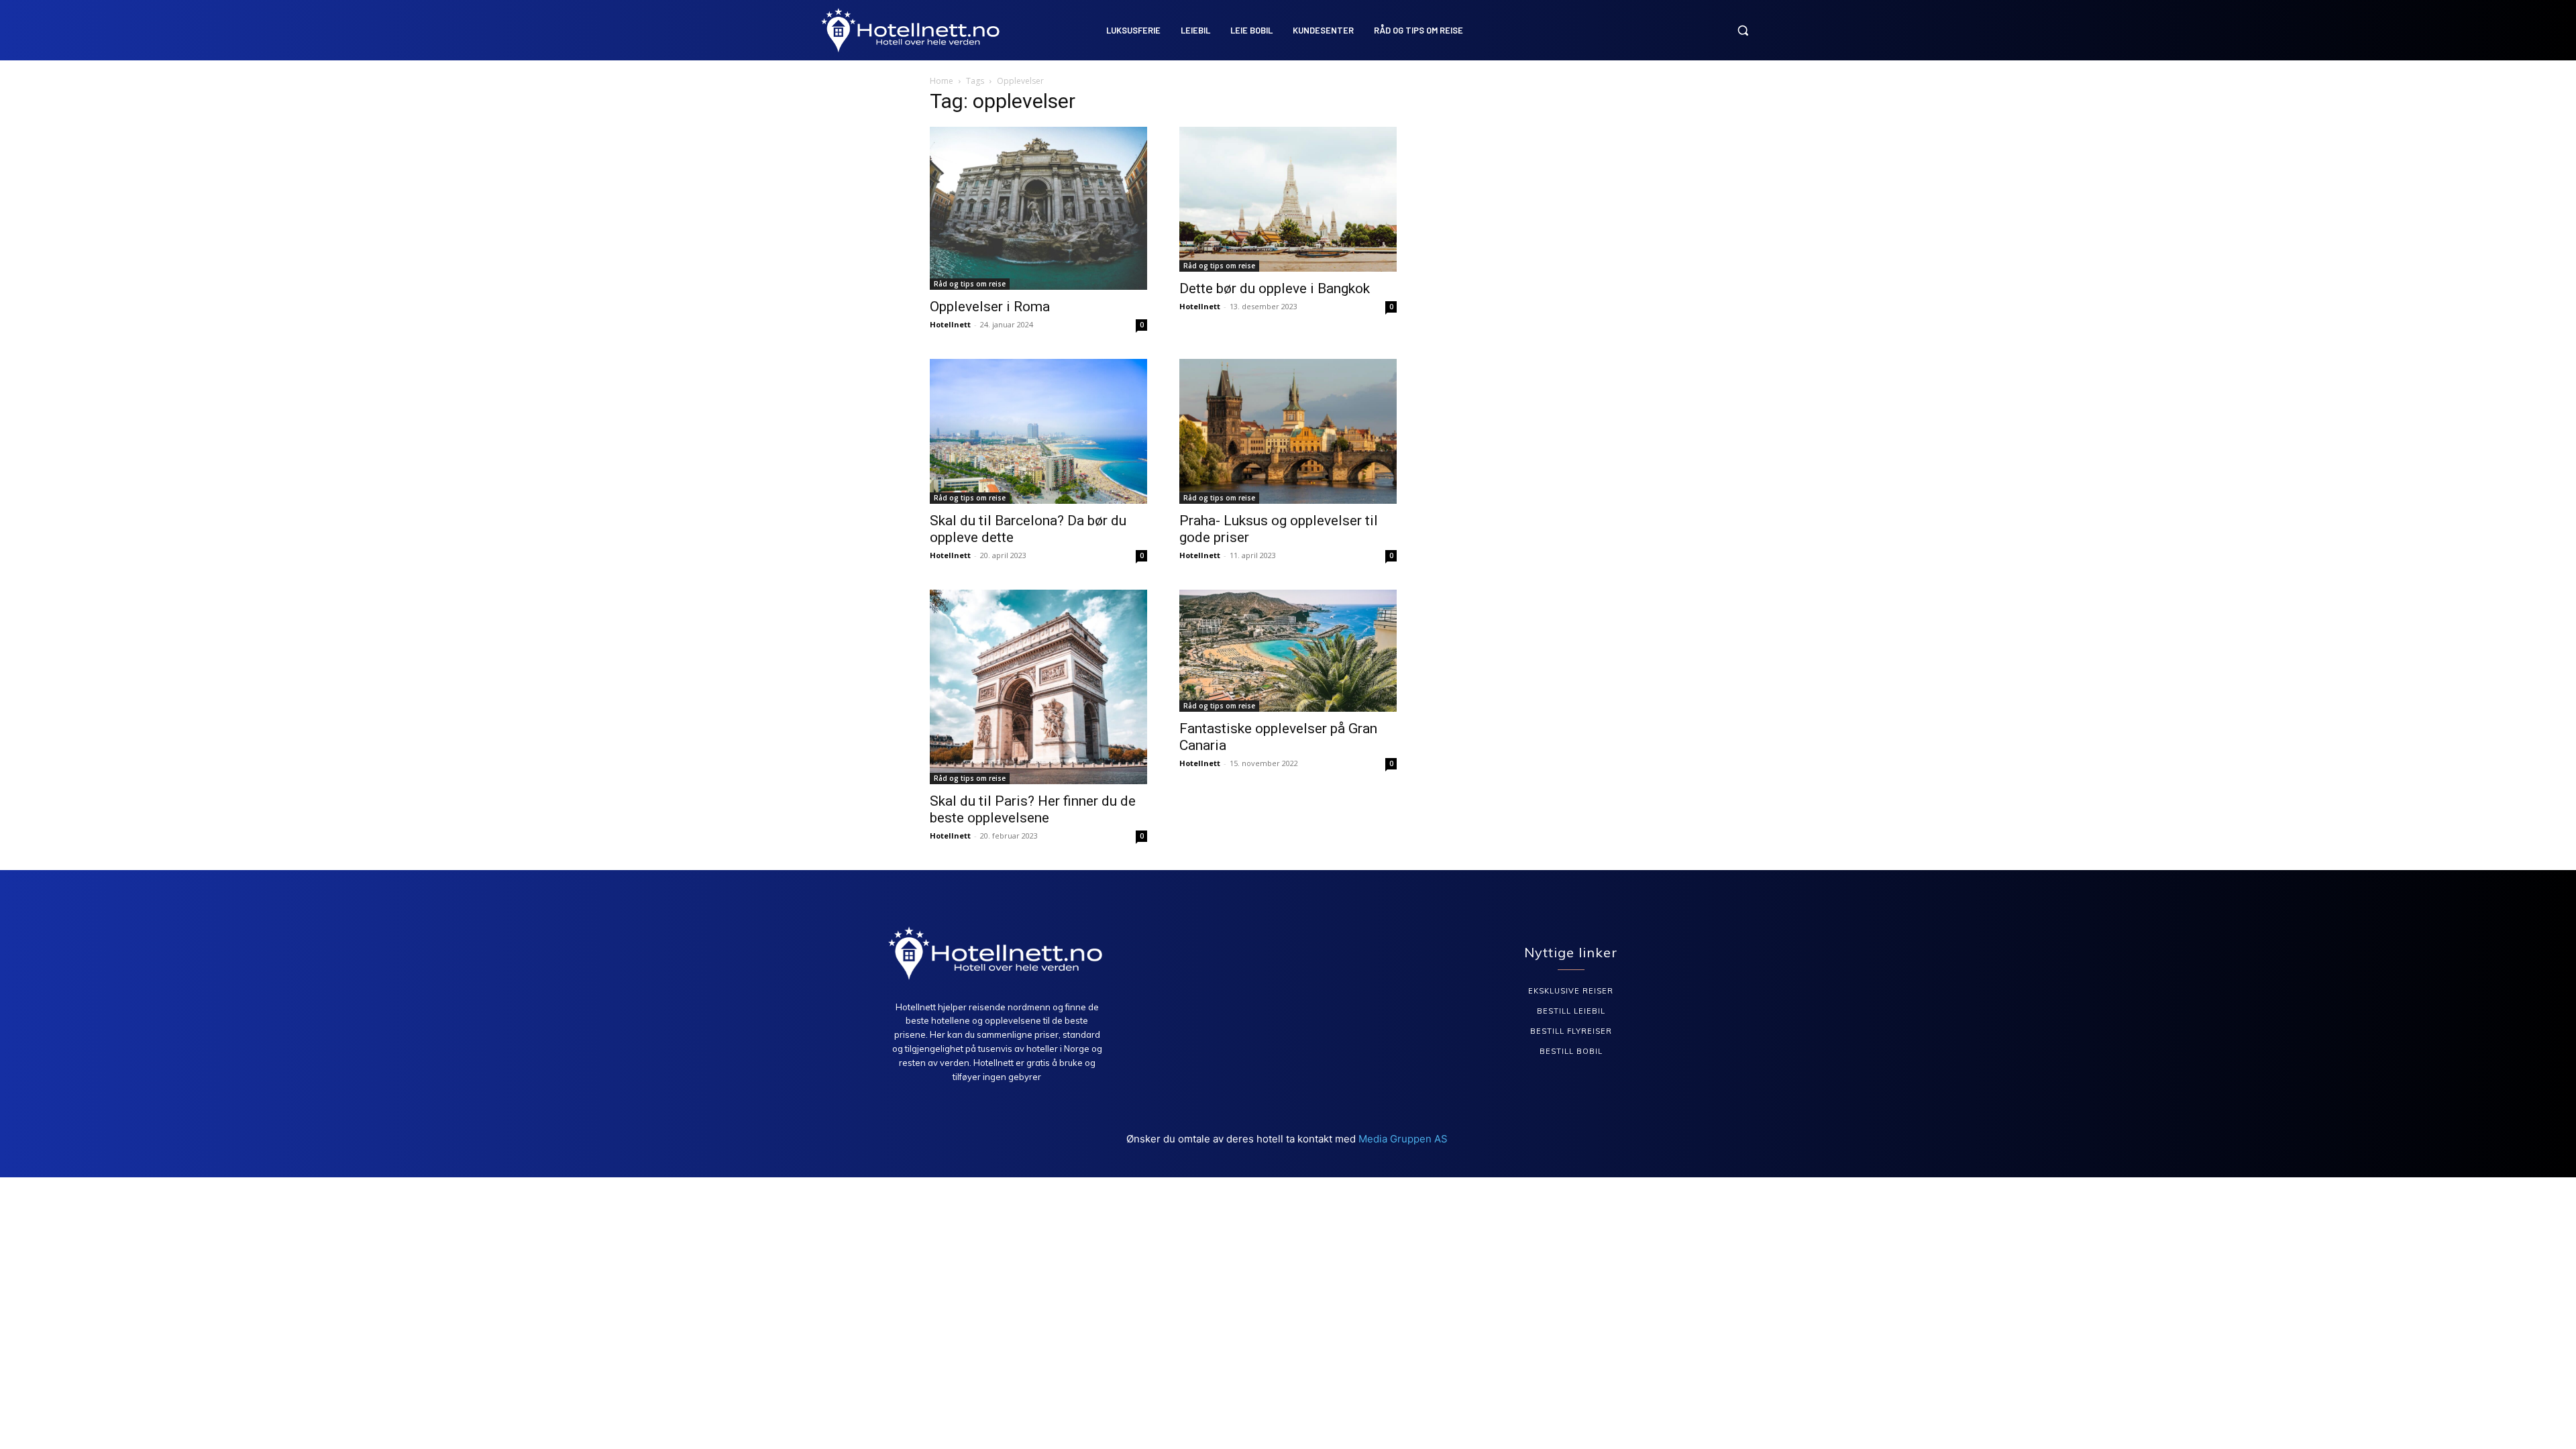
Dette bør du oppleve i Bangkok (1275, 288)
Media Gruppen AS (1404, 1139)
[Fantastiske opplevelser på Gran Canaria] (1288, 651)
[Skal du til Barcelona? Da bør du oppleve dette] (1038, 431)
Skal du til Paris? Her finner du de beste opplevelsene (1033, 809)
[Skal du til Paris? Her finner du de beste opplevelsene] (1038, 687)
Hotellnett (950, 324)
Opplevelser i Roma (990, 307)
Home (942, 81)
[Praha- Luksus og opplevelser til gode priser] (1288, 431)
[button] (1743, 30)
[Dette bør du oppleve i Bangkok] (1288, 199)
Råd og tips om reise (970, 284)
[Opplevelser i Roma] (1038, 208)
